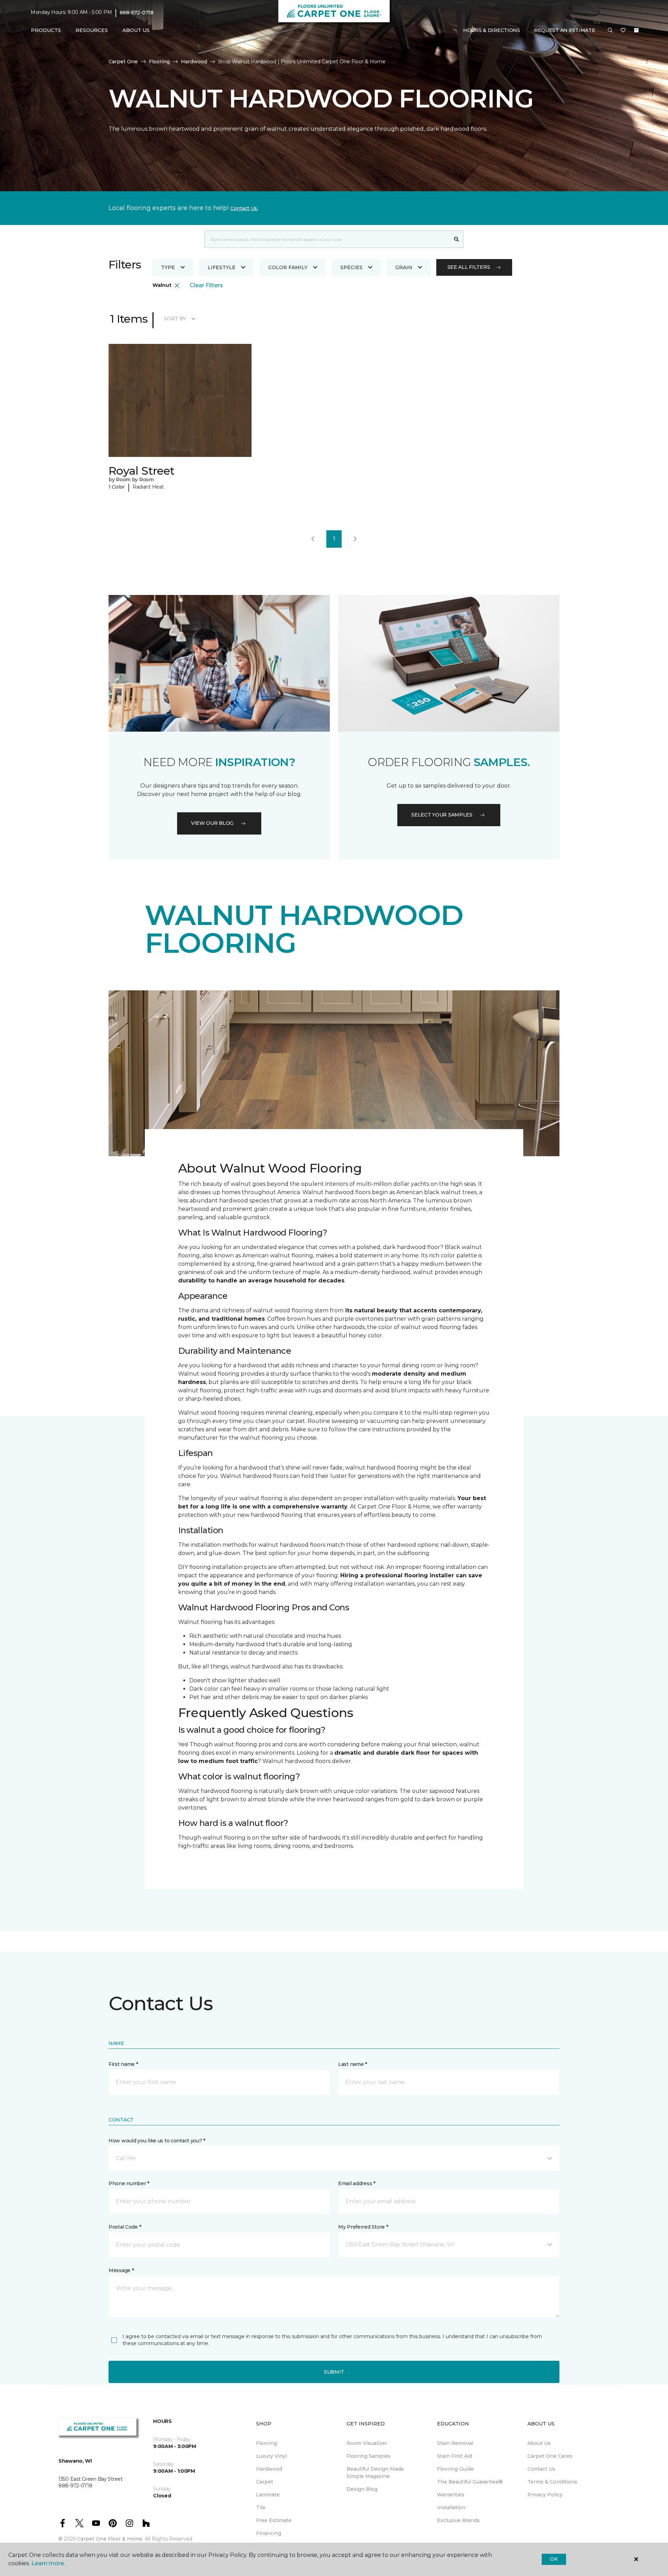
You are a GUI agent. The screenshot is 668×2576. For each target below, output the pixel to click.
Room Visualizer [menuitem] (367, 2443)
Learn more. (48, 2563)
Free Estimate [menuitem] (274, 2520)
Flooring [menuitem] (267, 2443)
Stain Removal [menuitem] (455, 2443)
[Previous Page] (313, 539)
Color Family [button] (288, 267)
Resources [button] (92, 30)
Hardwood (194, 62)
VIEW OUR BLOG (212, 823)
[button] (610, 31)
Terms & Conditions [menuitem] (552, 2482)
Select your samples (442, 815)
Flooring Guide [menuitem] (455, 2469)
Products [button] (46, 30)
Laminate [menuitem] (268, 2495)
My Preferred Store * (363, 2227)
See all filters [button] (469, 267)
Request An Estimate (565, 30)
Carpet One (123, 62)
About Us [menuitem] (539, 2443)
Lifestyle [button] (222, 267)
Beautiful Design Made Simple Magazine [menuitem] (375, 2473)
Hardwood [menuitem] (269, 2469)
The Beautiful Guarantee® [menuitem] (470, 2482)
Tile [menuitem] (261, 2507)
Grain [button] (404, 267)
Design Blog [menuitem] (362, 2489)
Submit (334, 2372)
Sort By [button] (175, 319)
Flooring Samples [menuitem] (368, 2456)
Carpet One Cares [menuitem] (550, 2456)
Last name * (353, 2064)
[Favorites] (623, 31)
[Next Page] (355, 539)
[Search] (457, 239)
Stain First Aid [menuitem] (455, 2456)
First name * (123, 2064)
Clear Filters (206, 285)
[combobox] (327, 239)
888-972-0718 (137, 13)
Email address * (357, 2183)
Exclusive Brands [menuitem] (458, 2520)
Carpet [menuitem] (265, 2482)
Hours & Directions (492, 30)
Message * (121, 2270)
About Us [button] (136, 30)
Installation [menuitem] (451, 2507)
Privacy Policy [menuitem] (545, 2495)
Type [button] (168, 267)
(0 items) (636, 30)
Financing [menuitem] (269, 2533)
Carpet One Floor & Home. (110, 2539)
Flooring (159, 62)
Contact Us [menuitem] (541, 2469)
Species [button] (351, 267)
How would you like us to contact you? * (157, 2141)
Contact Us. (244, 208)
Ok (554, 2559)
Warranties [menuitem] (451, 2495)
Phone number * (129, 2183)
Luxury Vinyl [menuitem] (272, 2456)
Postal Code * (125, 2227)
